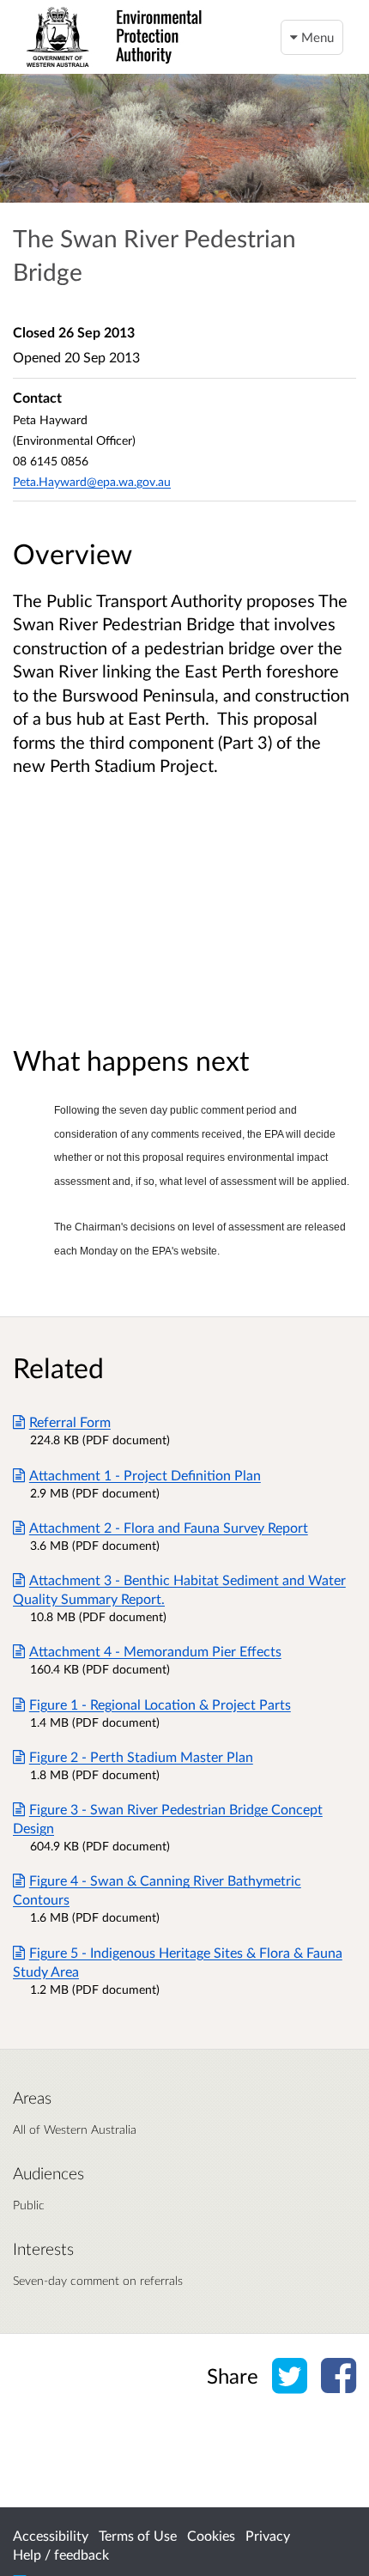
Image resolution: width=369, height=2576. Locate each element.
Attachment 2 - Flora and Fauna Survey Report (169, 1527)
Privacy (268, 2535)
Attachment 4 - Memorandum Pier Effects (155, 1651)
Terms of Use (138, 2535)
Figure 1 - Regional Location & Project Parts (160, 1704)
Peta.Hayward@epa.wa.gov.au (92, 481)
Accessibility (51, 2535)
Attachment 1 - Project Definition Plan (145, 1475)
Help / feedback (61, 2554)
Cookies (211, 2535)
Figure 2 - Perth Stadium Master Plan (141, 1756)
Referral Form (70, 1422)
